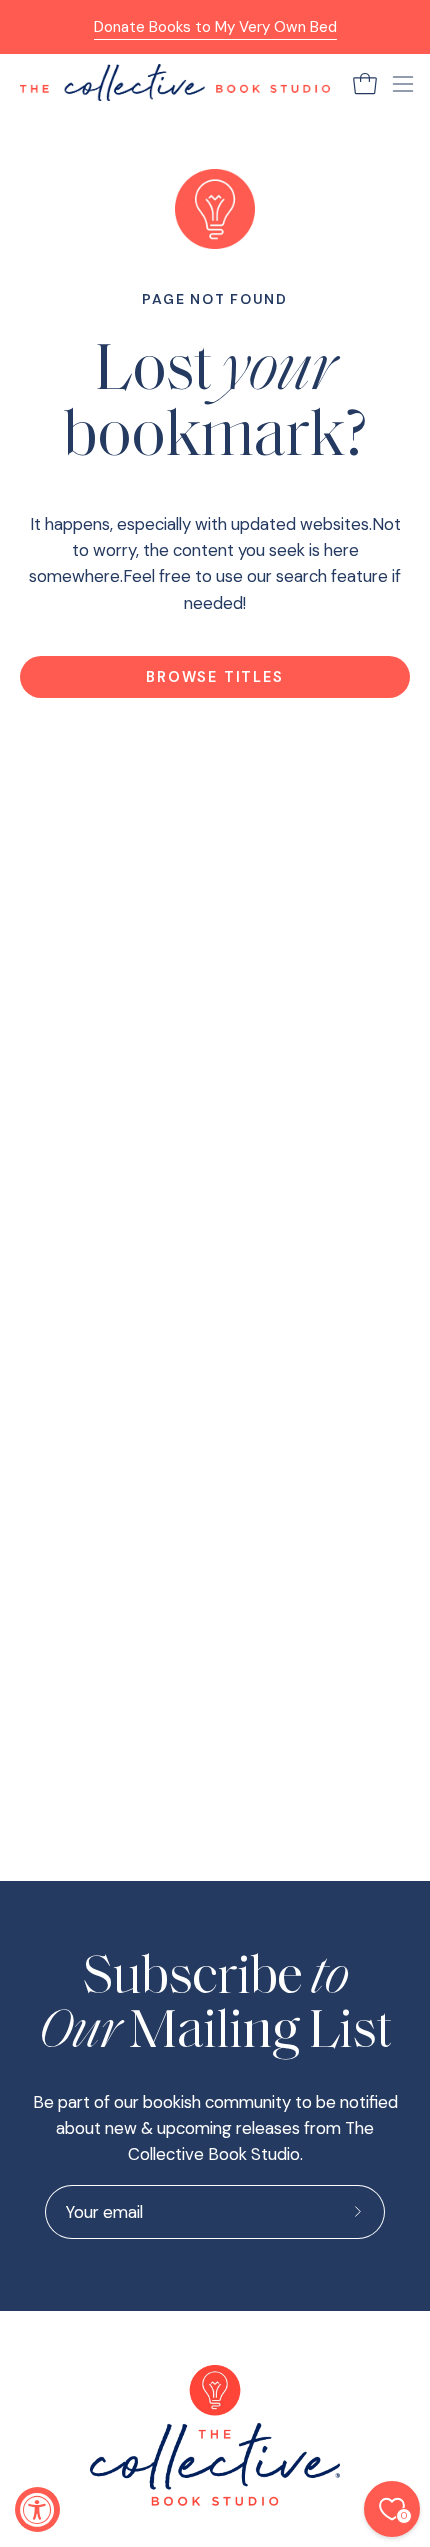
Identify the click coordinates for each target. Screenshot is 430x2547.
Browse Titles (214, 677)
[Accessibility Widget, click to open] (37, 2509)
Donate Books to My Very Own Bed (215, 27)
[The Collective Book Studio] (175, 83)
